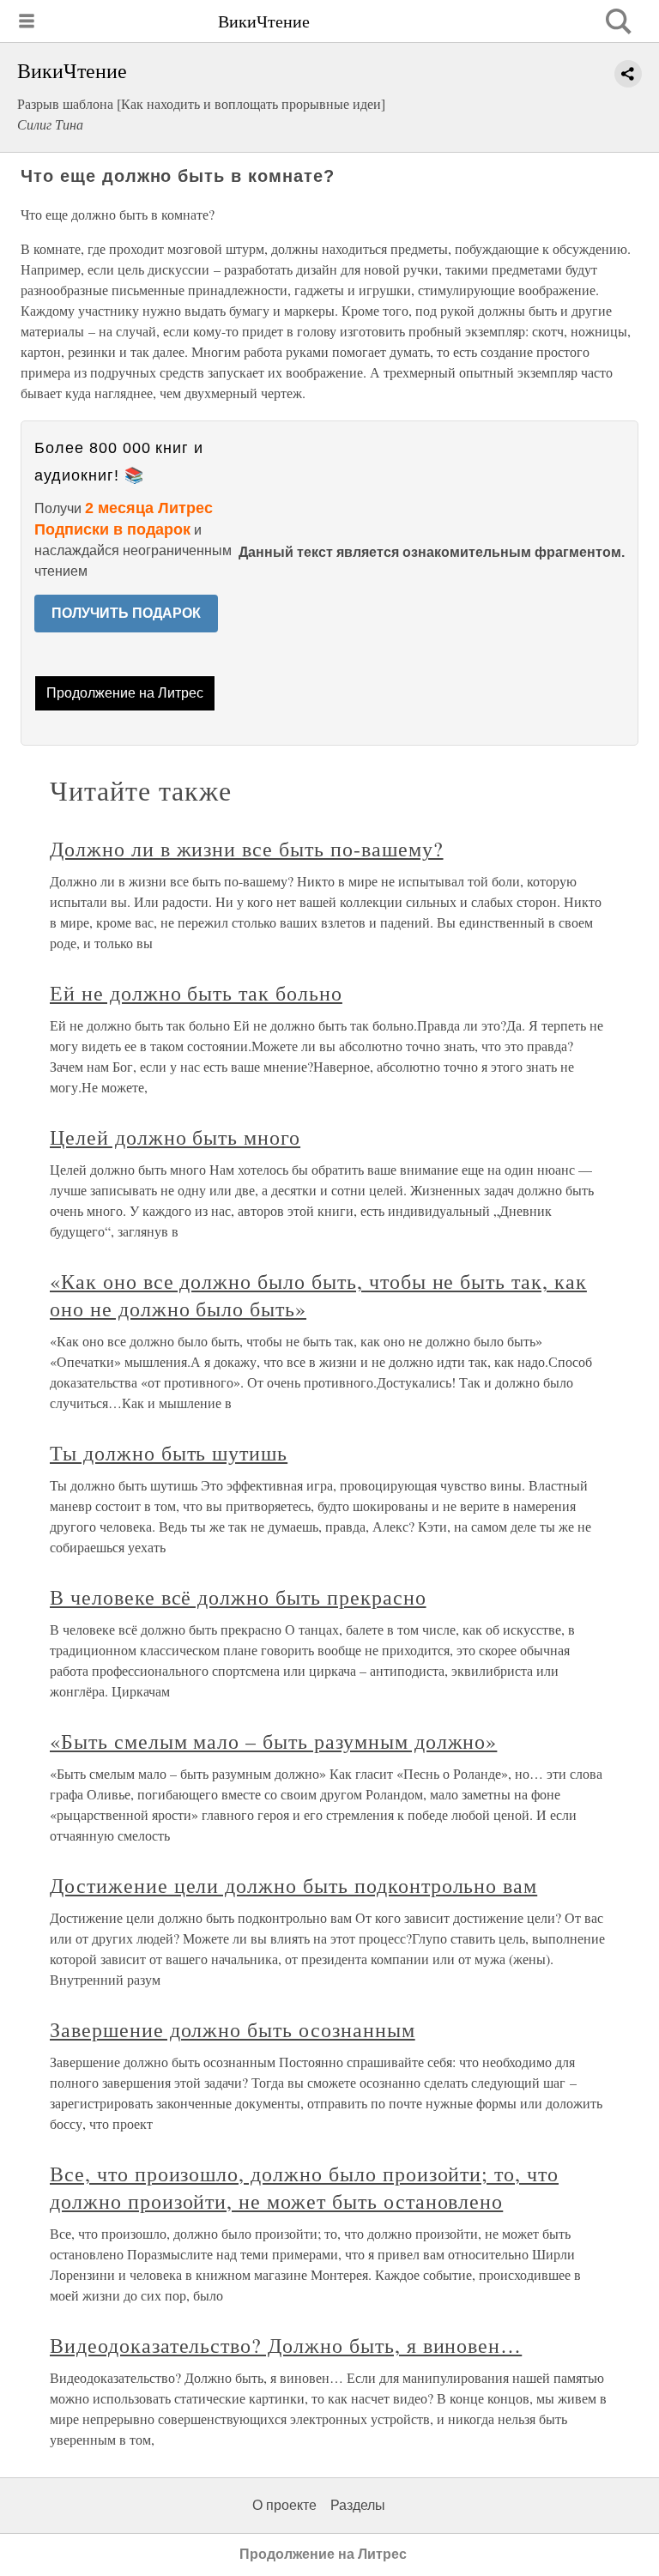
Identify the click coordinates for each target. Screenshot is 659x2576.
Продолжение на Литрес (125, 693)
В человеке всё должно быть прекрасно (238, 1597)
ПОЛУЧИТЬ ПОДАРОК (126, 613)
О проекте (284, 2505)
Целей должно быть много (175, 1137)
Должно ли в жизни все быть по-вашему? (247, 849)
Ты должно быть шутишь (169, 1453)
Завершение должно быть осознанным (233, 2029)
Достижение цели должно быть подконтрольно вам (293, 1885)
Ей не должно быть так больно (196, 993)
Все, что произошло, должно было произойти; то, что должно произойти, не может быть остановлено (304, 2187)
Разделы (358, 2505)
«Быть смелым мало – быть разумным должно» (273, 1741)
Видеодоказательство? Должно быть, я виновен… (286, 2345)
